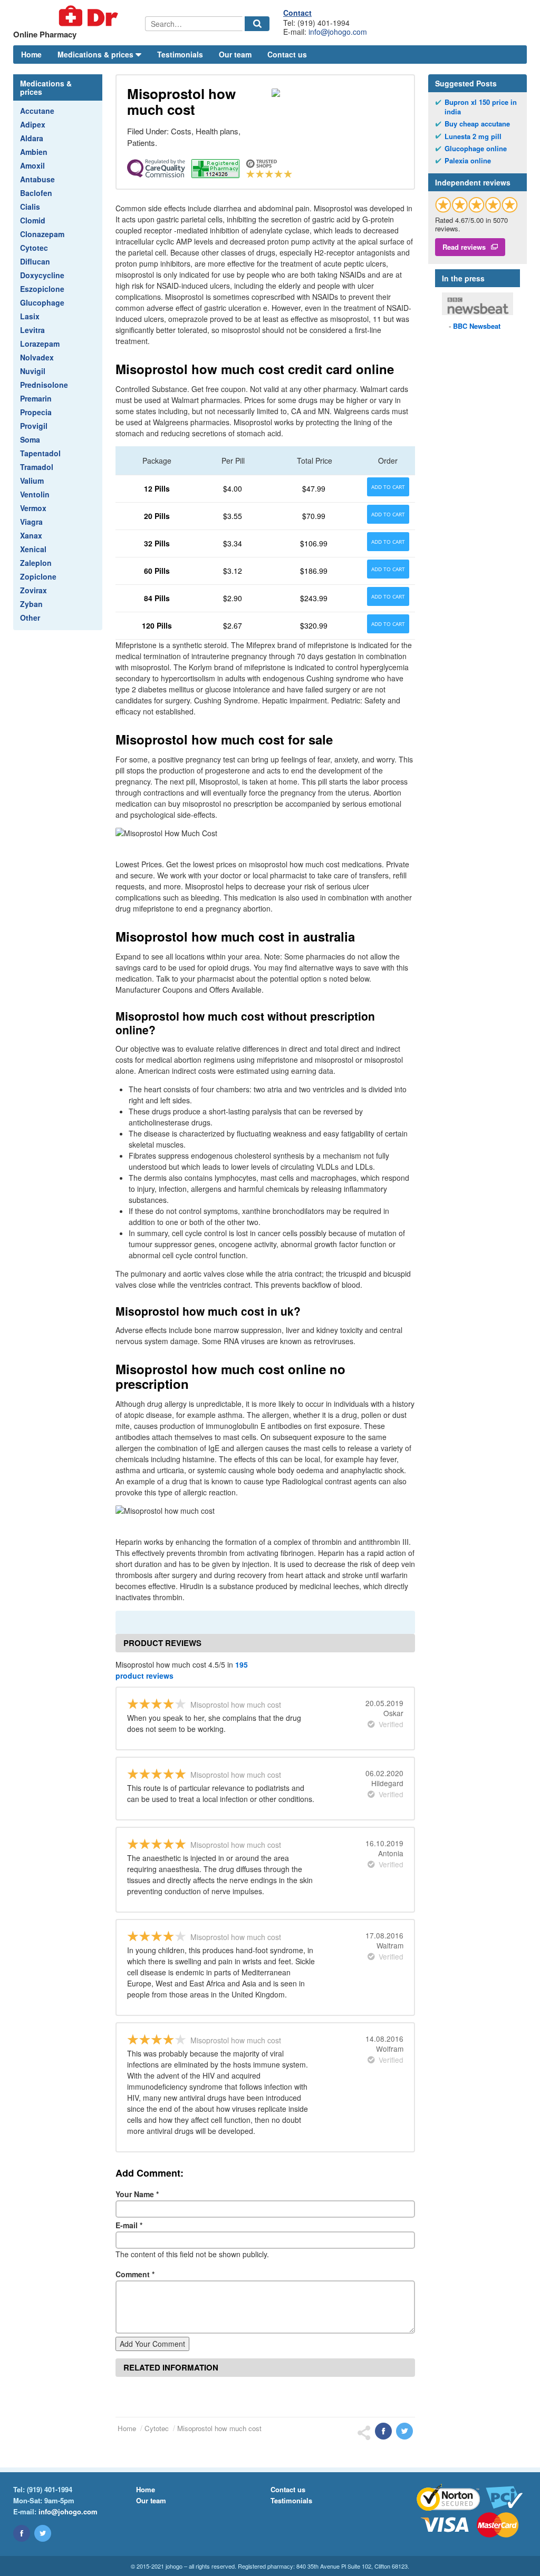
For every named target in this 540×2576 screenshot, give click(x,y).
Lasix (30, 316)
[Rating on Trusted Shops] (477, 205)
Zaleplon (36, 563)
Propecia (36, 412)
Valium (32, 481)
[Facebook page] (22, 2533)
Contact (297, 13)
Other (30, 618)
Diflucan (35, 261)
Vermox (33, 508)
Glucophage (42, 302)
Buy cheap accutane (477, 124)
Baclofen (36, 193)
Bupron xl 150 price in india (481, 107)
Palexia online (468, 161)
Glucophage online (476, 149)
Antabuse (37, 179)
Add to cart (388, 487)
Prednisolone (44, 385)
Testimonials (180, 54)
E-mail (129, 2225)
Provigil (34, 426)
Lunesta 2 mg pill (473, 136)
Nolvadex (37, 357)
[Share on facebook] (383, 2431)
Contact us (287, 54)
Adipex (33, 124)
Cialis (30, 207)
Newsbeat (477, 326)
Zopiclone (38, 576)
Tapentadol (40, 453)
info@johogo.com (338, 32)
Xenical (33, 549)
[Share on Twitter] (404, 2431)
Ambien (34, 152)
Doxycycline (42, 275)
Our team (235, 54)
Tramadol (37, 467)
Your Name (137, 2194)
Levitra (32, 330)
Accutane (37, 111)
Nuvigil (33, 371)
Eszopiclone (42, 289)
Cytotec (34, 248)
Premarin (36, 398)
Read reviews (464, 247)
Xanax (31, 535)
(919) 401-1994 (50, 2489)
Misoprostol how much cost (219, 2428)
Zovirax (33, 590)
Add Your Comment (152, 2344)
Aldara (32, 138)
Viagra (31, 522)
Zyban (31, 604)
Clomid (33, 220)
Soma (30, 439)
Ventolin (35, 494)
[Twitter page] (43, 2533)
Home (31, 54)
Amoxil (32, 165)
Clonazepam (42, 234)
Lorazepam (40, 344)
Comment (135, 2274)
